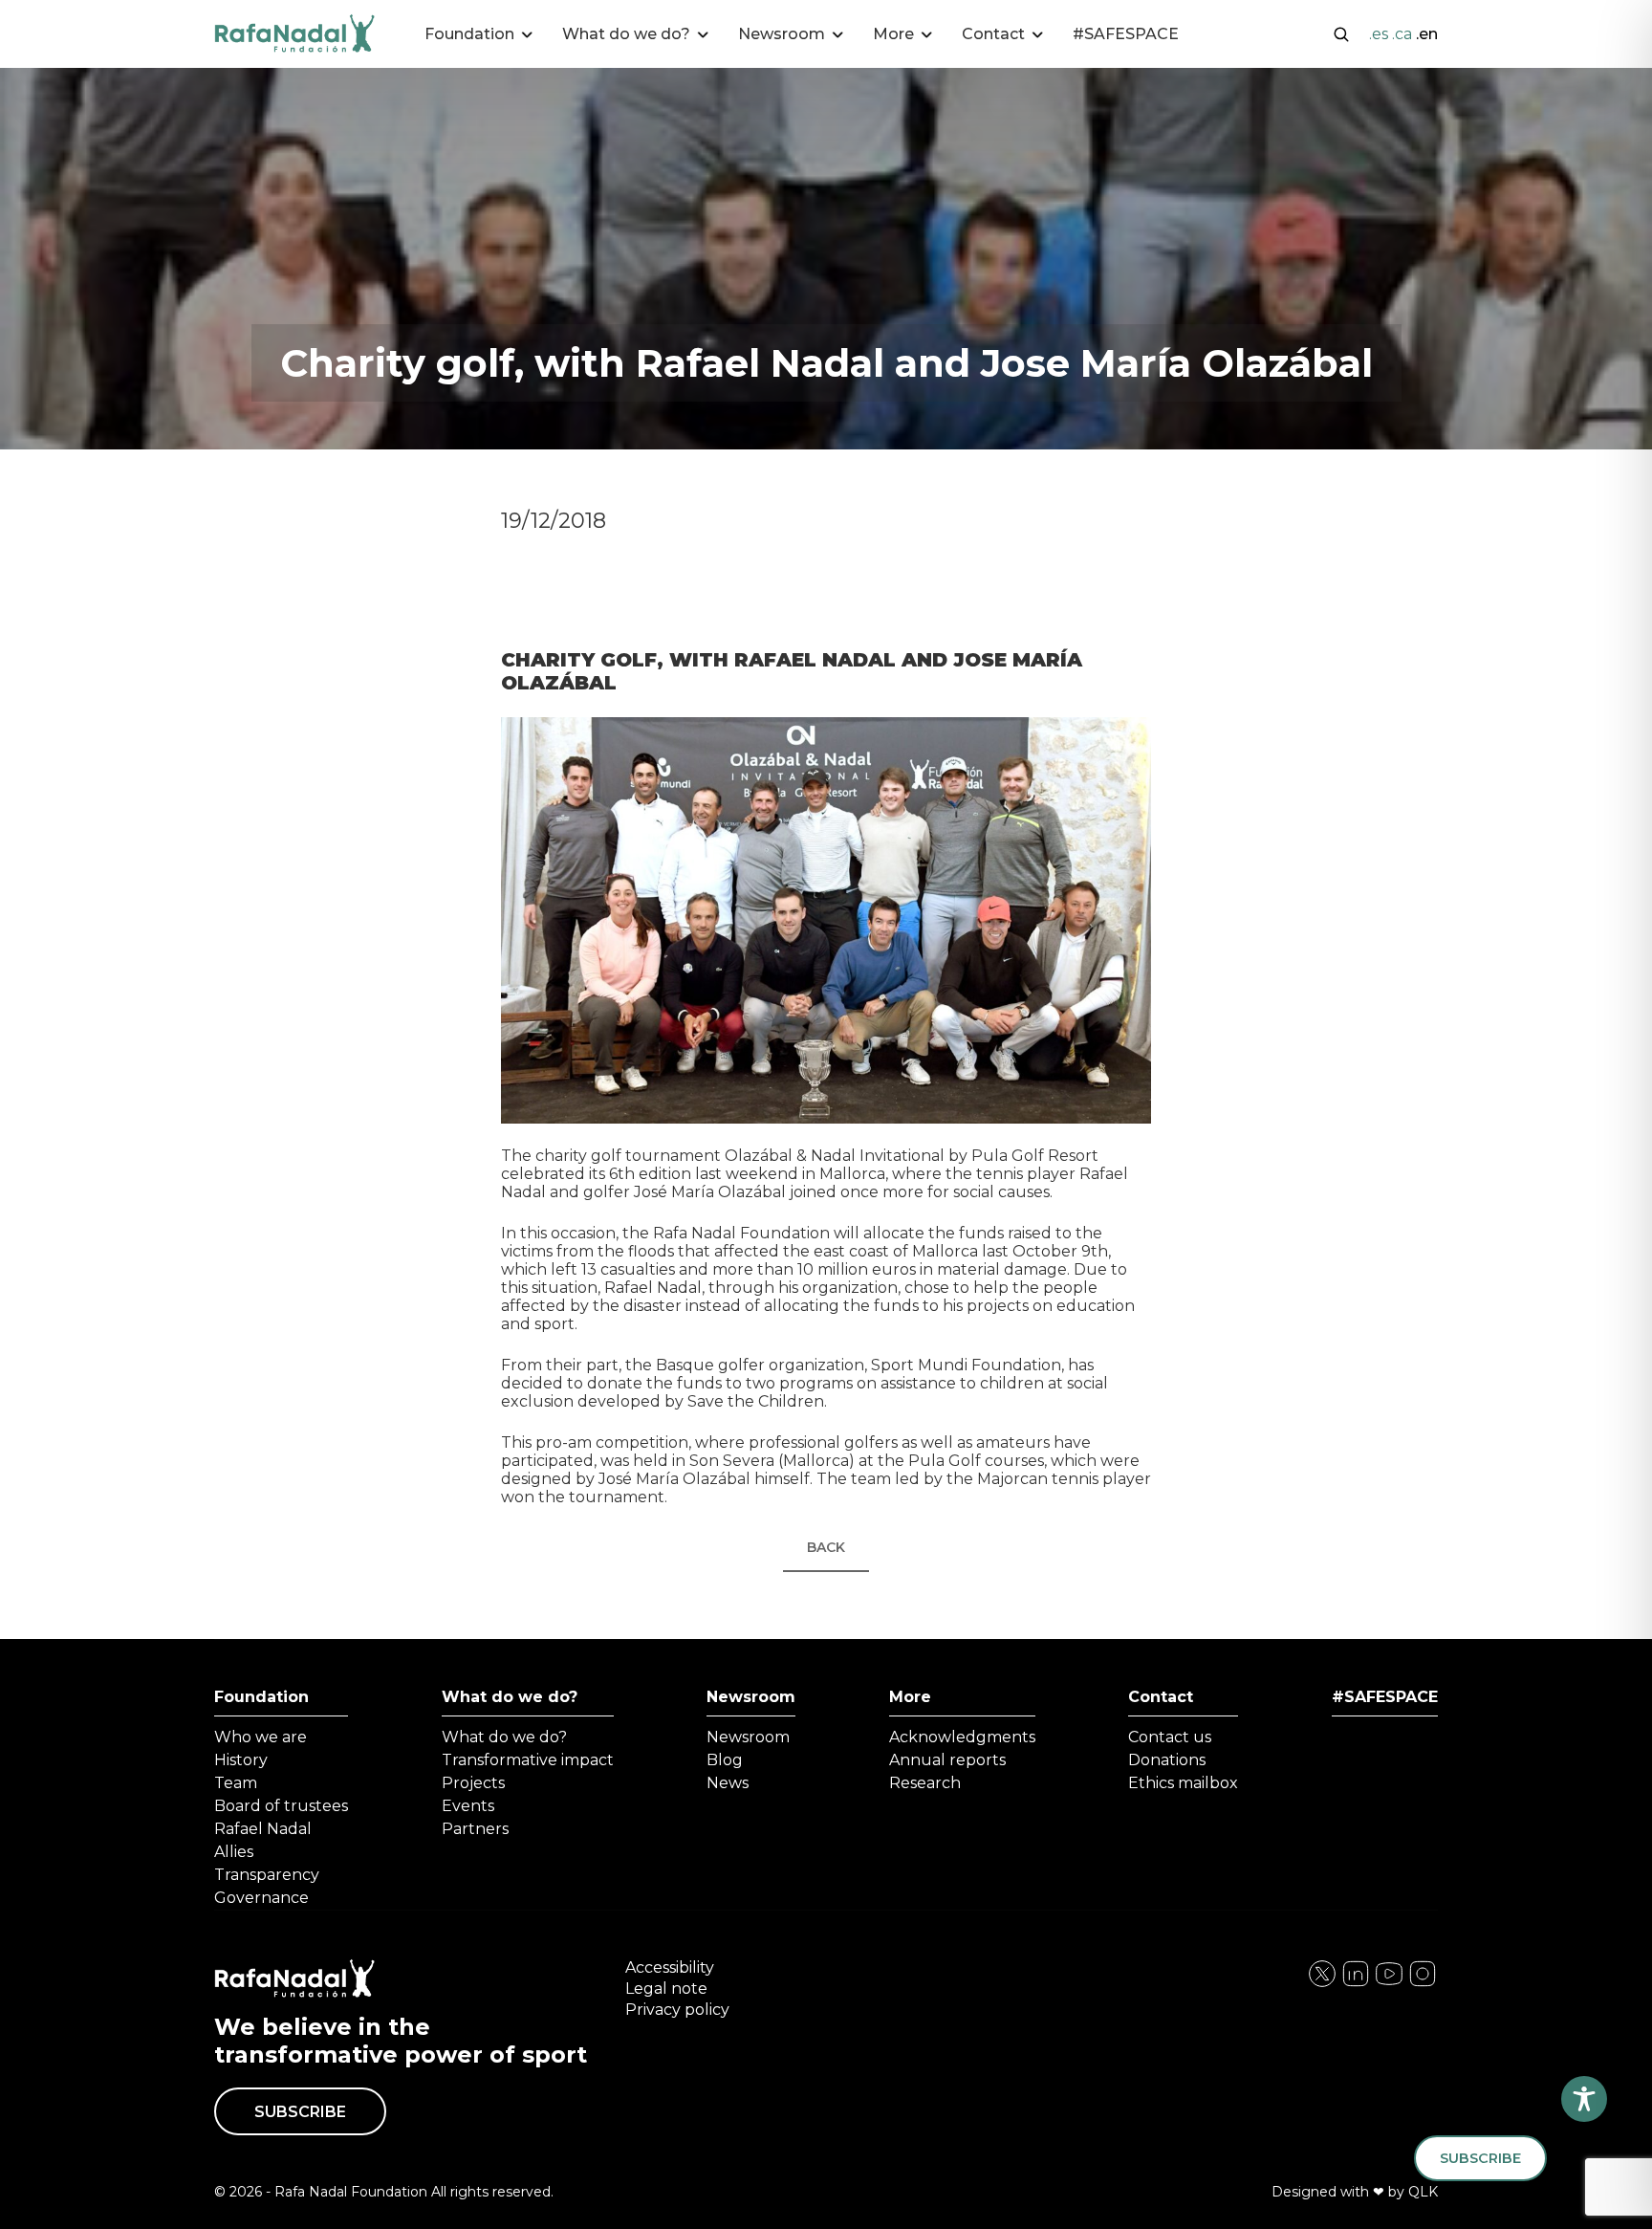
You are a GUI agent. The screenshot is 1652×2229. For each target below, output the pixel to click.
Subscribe (300, 2112)
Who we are (261, 1737)
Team (236, 1783)
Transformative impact (528, 1760)
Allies (234, 1852)
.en (1427, 34)
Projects (473, 1783)
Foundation (261, 1697)
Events (468, 1806)
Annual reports (947, 1760)
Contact (1161, 1697)
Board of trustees (281, 1806)
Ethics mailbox (1183, 1783)
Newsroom (751, 1697)
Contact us (1170, 1737)
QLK (1423, 2192)
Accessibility (670, 1967)
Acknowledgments (962, 1737)
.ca (1402, 34)
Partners (475, 1829)
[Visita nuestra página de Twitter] (1389, 1984)
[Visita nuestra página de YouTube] (1423, 1984)
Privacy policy (677, 2010)
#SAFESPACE (1126, 34)
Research (925, 1783)
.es (1379, 34)
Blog (725, 1760)
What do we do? (510, 1697)
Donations (1167, 1760)
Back (826, 1547)
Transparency (267, 1875)
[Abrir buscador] (1341, 33)
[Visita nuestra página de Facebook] (1322, 1984)
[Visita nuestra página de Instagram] (1356, 1984)
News (728, 1783)
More (910, 1697)
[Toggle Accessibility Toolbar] (1584, 2099)
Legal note (666, 1989)
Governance (261, 1898)
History (241, 1760)
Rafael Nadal (263, 1829)
